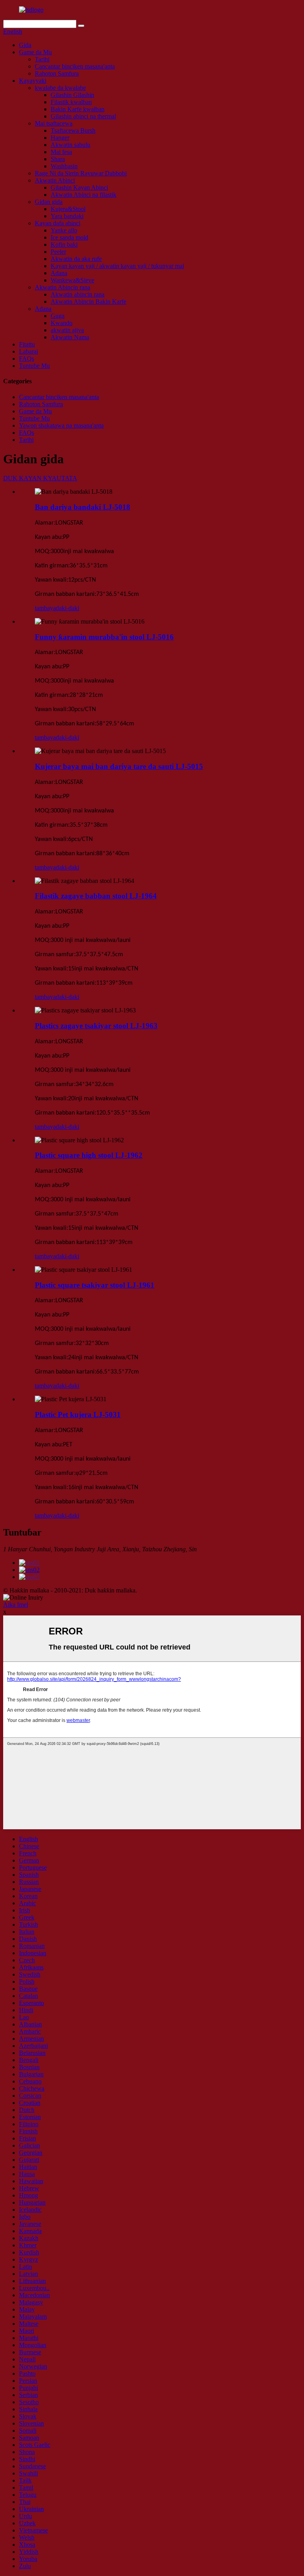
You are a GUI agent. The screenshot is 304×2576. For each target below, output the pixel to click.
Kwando (62, 323)
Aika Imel (16, 1605)
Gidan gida (49, 202)
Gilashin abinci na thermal (83, 116)
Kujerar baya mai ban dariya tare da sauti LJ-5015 (119, 766)
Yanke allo (64, 230)
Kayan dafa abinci (58, 223)
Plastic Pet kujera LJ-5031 (78, 1415)
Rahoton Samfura (57, 73)
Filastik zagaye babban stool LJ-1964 (96, 896)
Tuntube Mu (34, 366)
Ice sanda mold (69, 237)
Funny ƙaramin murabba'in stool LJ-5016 (104, 637)
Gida (25, 45)
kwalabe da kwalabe (60, 88)
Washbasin (64, 166)
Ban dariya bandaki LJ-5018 (83, 507)
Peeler (58, 252)
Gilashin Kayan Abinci (79, 187)
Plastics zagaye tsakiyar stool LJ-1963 (96, 1026)
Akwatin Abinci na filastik (84, 195)
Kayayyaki (33, 81)
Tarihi (42, 59)
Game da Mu (35, 52)
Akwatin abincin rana (78, 294)
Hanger (60, 138)
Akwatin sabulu (70, 145)
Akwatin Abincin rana (63, 287)
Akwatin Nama (70, 337)
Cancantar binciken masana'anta (75, 66)
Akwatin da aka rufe (76, 259)
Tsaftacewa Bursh (73, 130)
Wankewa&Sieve (72, 280)
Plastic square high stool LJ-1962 (89, 1155)
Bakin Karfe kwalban (78, 109)
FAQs (27, 359)
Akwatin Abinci (55, 180)
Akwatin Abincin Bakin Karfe (88, 302)
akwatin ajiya (67, 330)
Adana (59, 273)
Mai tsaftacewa (54, 123)
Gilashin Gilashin (72, 95)
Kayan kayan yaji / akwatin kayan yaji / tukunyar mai (117, 266)
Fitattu (27, 344)
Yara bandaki (67, 216)
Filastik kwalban (71, 102)
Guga (58, 316)
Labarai (28, 351)
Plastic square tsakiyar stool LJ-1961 (95, 1285)
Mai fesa (61, 152)
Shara (58, 159)
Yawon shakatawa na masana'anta (61, 425)
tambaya (45, 608)
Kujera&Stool (68, 209)
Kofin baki (64, 244)
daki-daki (67, 608)
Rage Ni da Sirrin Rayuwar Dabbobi (81, 173)
